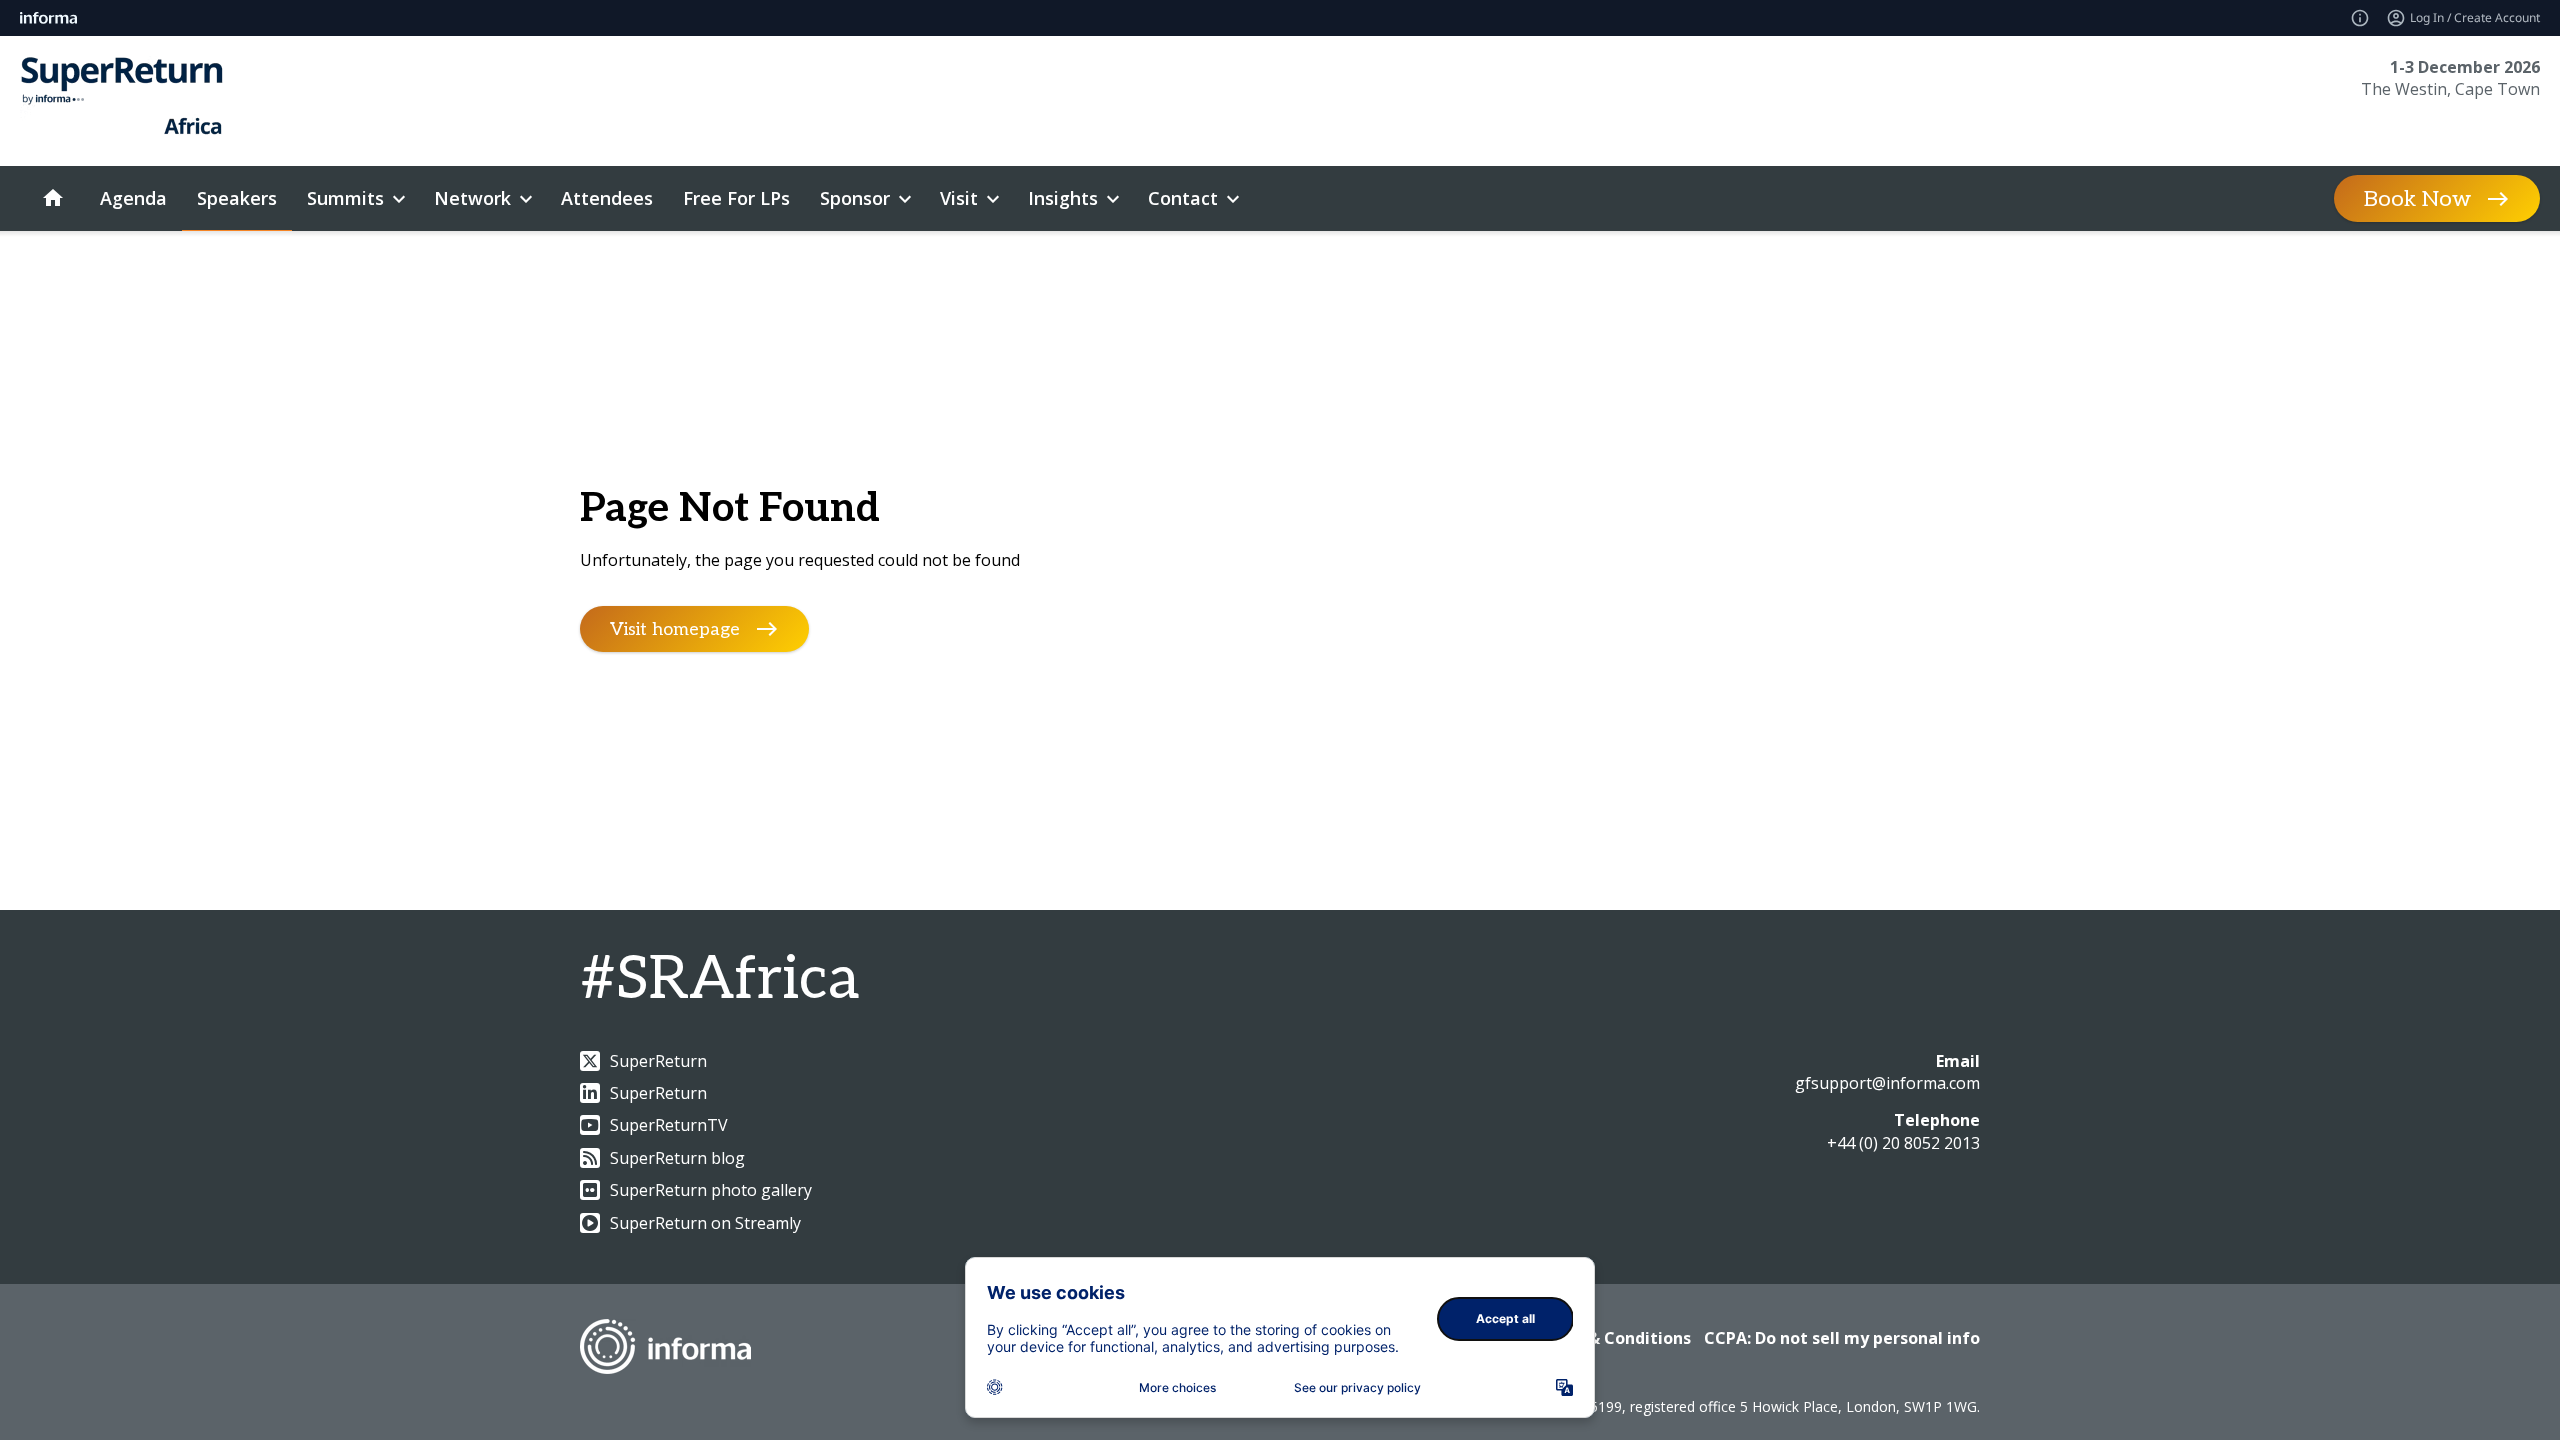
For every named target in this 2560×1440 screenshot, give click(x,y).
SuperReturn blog (677, 1158)
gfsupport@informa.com (1887, 1083)
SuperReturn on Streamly (705, 1223)
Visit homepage (675, 628)
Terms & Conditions (1611, 1338)
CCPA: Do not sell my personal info (1842, 1338)
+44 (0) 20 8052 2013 (1903, 1143)
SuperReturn (658, 1061)
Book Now (2417, 199)
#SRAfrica (719, 980)
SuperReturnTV (669, 1125)
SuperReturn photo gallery (711, 1190)
